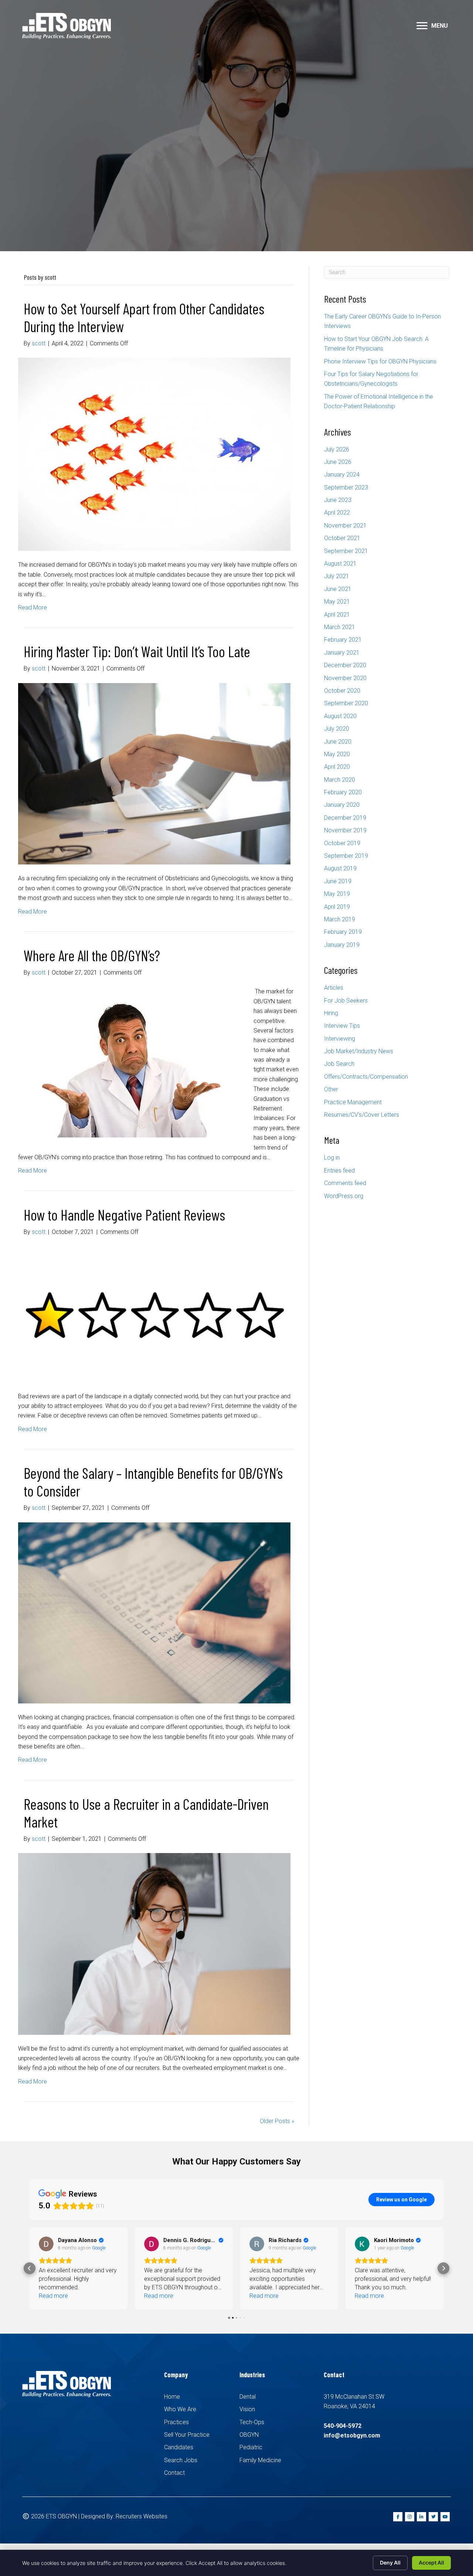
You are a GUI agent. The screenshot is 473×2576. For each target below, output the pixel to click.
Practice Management (353, 1102)
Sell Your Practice (187, 2435)
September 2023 (346, 487)
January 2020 (342, 805)
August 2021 (340, 564)
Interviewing (340, 1039)
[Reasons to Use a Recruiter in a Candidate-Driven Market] (154, 1943)
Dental (248, 2397)
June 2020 (338, 742)
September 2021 (346, 551)
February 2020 (343, 792)
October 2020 (342, 691)
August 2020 (340, 716)
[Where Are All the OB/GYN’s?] (131, 1062)
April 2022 (337, 513)
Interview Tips (342, 1026)
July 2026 (337, 449)
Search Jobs (181, 2460)
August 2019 (340, 868)
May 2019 (337, 894)
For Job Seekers (346, 1001)
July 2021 (337, 576)
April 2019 (337, 907)
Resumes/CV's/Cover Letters (362, 1115)
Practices (176, 2422)
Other (331, 1089)
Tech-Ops (252, 2422)
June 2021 (338, 589)
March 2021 (340, 627)
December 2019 (345, 818)
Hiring (331, 1013)
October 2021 (342, 538)
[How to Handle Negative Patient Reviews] (154, 1314)
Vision (247, 2409)
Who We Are (180, 2409)
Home (172, 2397)
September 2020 (346, 703)
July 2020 (337, 729)
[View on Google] (46, 2244)
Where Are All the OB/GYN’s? (92, 955)
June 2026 (338, 462)
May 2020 (337, 754)
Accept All (431, 2563)
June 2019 (338, 881)
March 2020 (340, 780)
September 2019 (346, 856)
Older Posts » (277, 2121)
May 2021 (337, 602)
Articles (334, 988)
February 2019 (343, 932)
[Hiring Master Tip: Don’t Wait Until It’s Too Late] (154, 773)
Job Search (339, 1064)
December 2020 (345, 665)
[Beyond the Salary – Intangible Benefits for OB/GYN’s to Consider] (154, 1612)
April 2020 (337, 767)
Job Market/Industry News (359, 1051)
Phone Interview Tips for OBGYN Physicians (380, 361)
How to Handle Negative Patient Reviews (124, 1215)
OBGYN (249, 2435)
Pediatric (251, 2447)
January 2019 (342, 945)
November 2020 (345, 678)
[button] (422, 26)
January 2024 (342, 475)
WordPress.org (344, 1196)
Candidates (179, 2447)
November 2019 (345, 830)
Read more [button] (53, 2296)
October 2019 (342, 843)
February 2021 (343, 640)
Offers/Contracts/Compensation (366, 1077)
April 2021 (337, 615)
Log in (332, 1158)
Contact (174, 2473)
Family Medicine (260, 2460)
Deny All (390, 2563)
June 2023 (338, 500)
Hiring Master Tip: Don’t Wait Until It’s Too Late (137, 651)
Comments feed (345, 1183)
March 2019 (340, 919)
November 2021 (345, 526)
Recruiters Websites (142, 2516)
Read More (33, 608)
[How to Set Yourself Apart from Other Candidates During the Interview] (154, 454)
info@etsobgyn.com (352, 2435)
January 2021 (342, 653)
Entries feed (339, 1171)
